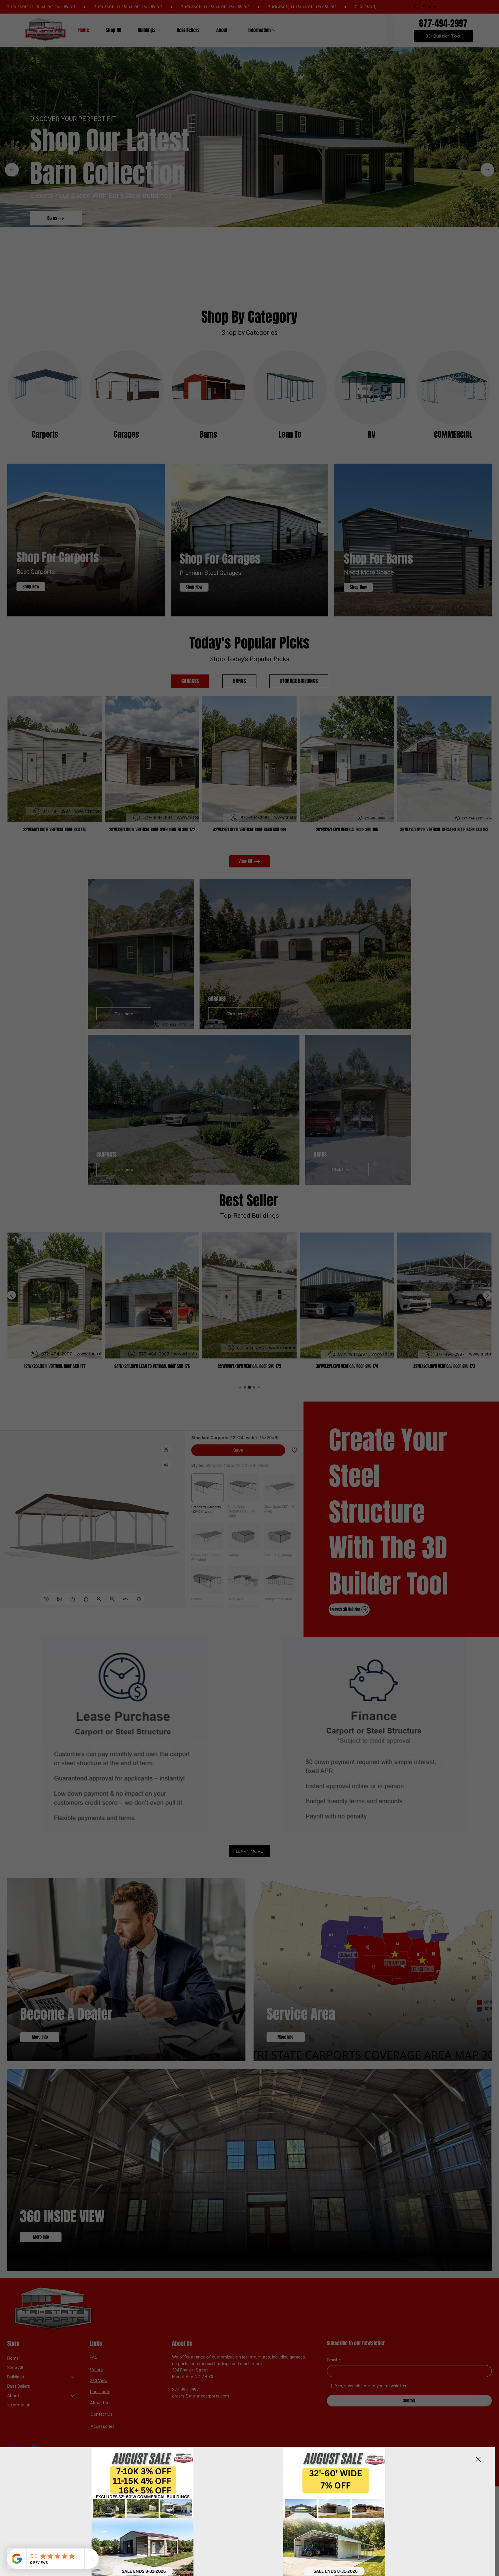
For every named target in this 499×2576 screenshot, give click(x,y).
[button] (478, 2460)
